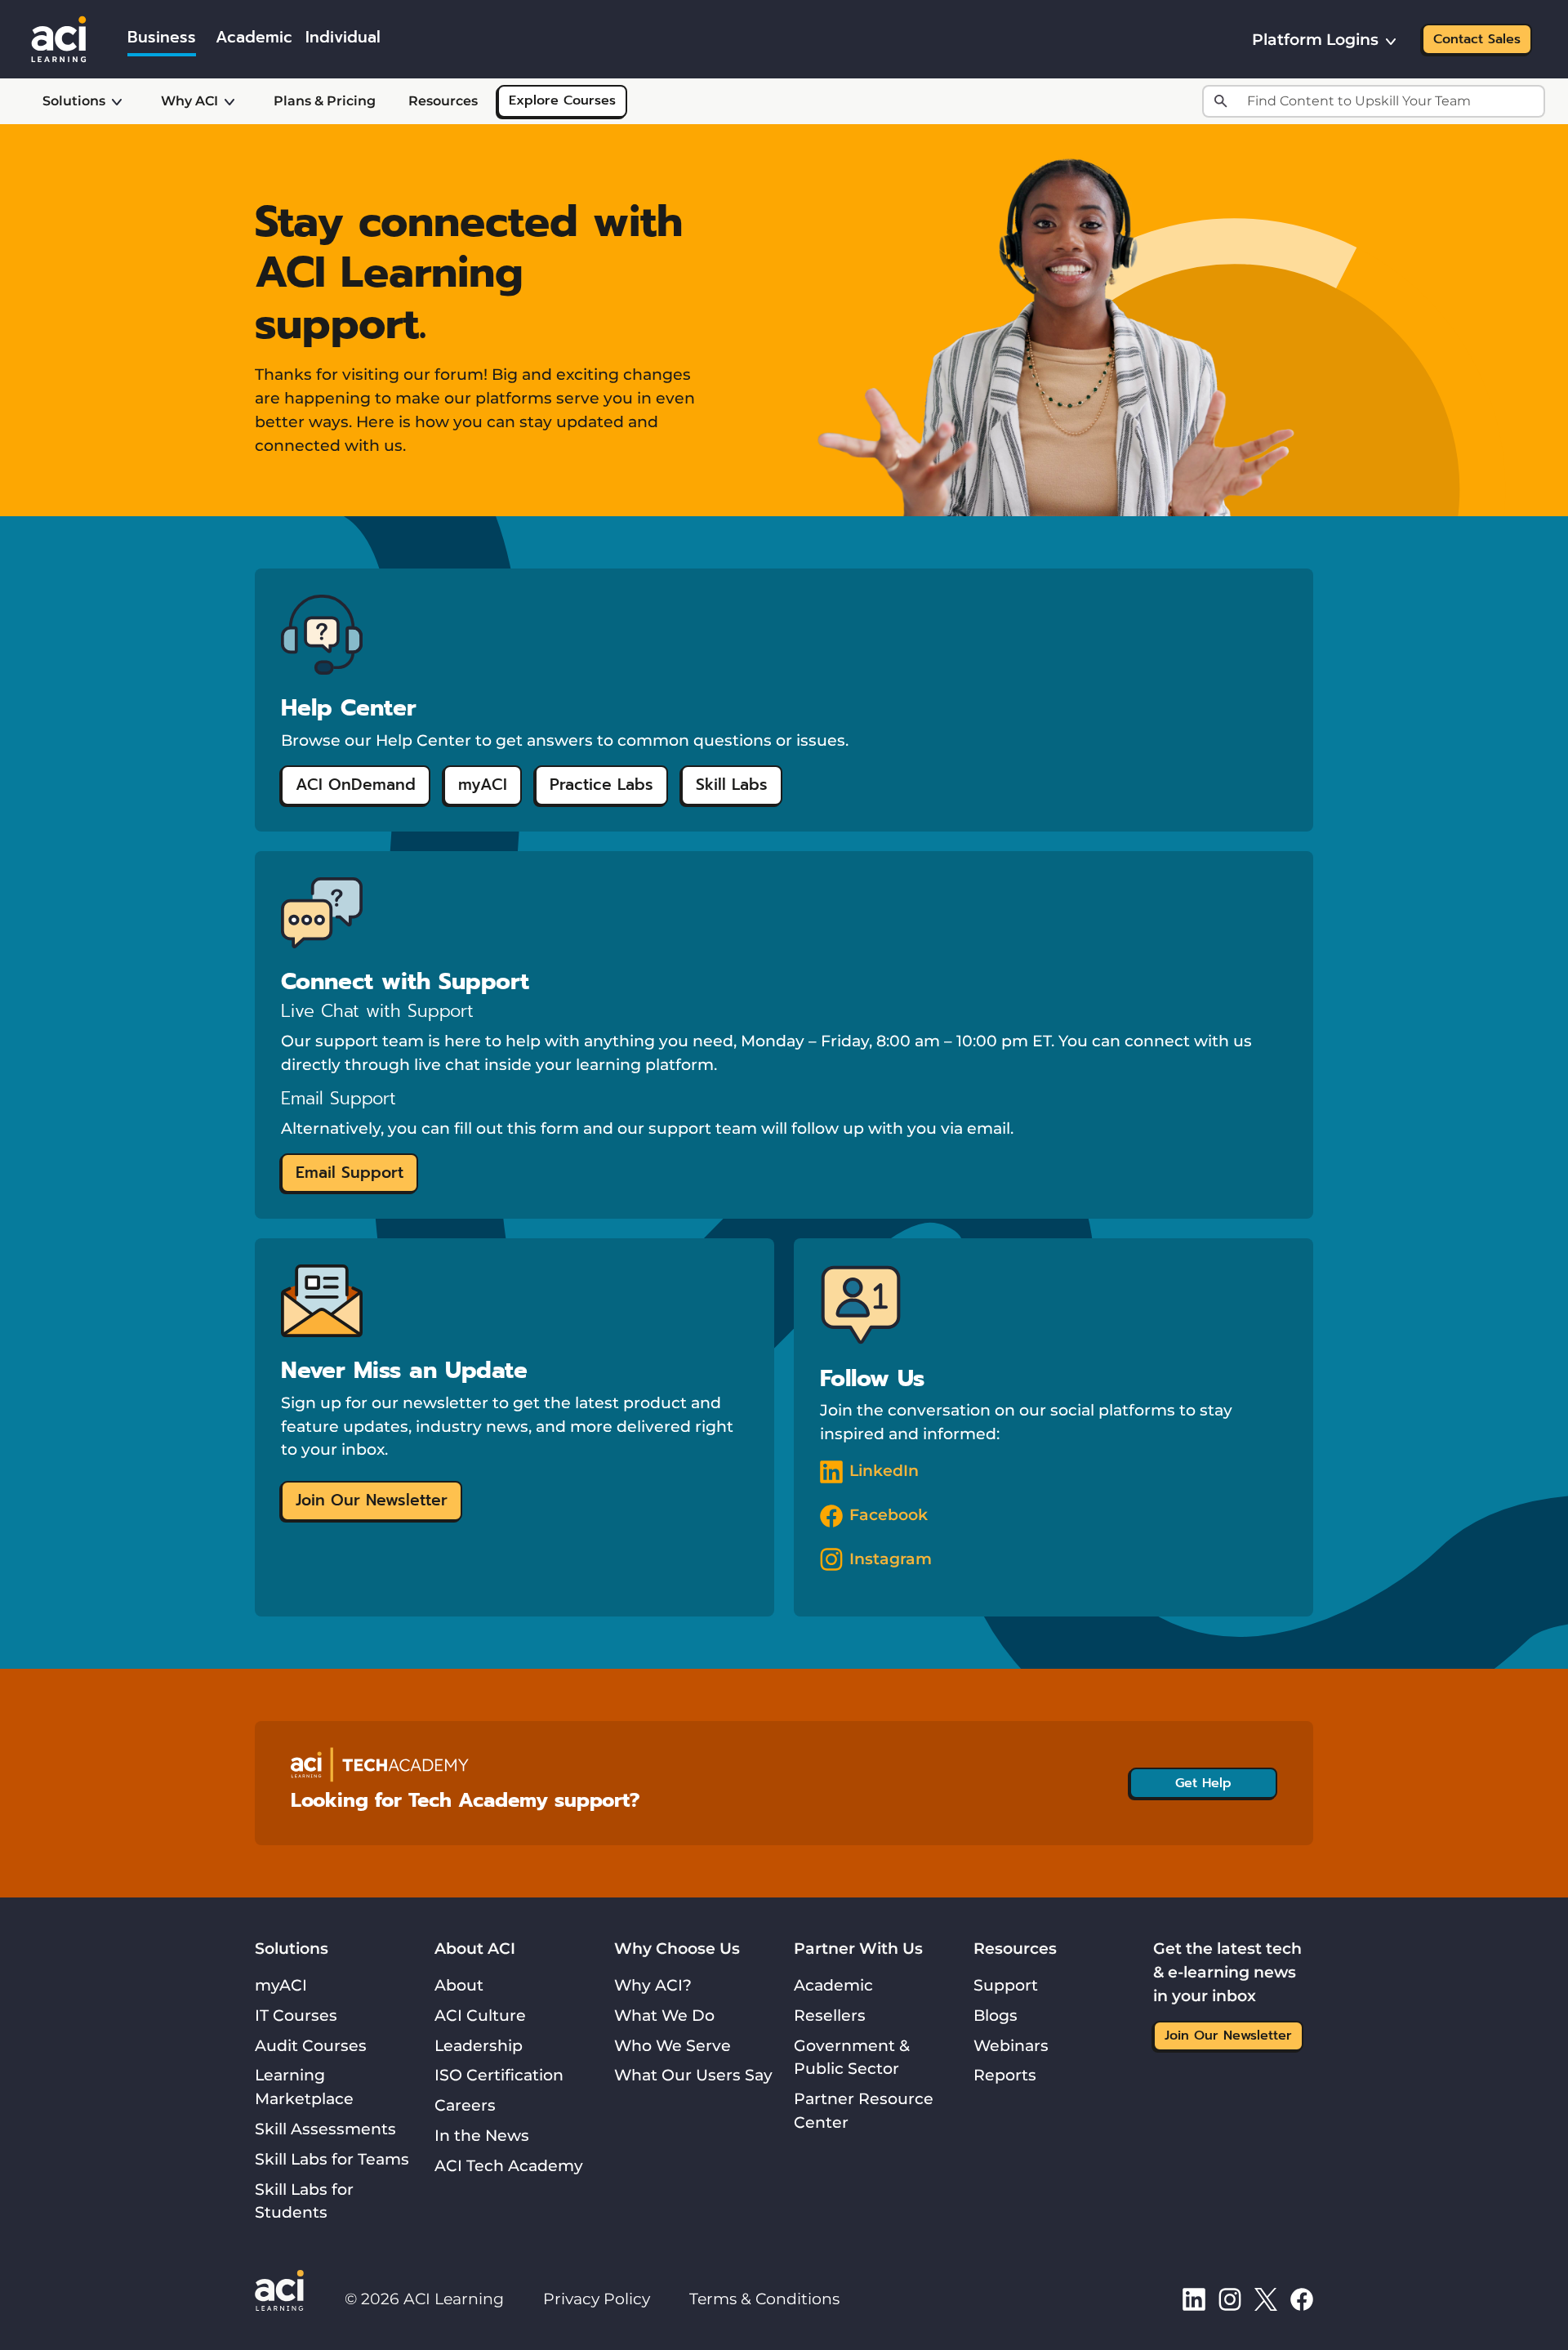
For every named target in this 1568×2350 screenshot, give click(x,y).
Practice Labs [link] (601, 785)
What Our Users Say (693, 2075)
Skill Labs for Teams (332, 2159)
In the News (482, 2135)
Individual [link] (343, 37)
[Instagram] (1230, 2299)
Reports (1005, 2075)
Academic (833, 1985)
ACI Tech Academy (509, 2165)
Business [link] (162, 37)
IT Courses (296, 2015)
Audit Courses (311, 2045)
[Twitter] (1266, 2299)
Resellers (830, 2015)
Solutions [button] (74, 101)
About (459, 1985)
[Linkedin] (1194, 2299)
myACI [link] (483, 785)
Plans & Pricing (325, 101)
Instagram (891, 1558)
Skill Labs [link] (732, 785)
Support (1006, 1985)
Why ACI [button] (189, 101)
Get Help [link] (1203, 1783)
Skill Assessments (325, 2129)
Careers (465, 2105)
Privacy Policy (597, 2299)
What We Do (664, 2015)
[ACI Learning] (59, 38)
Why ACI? (653, 1985)
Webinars (1011, 2045)
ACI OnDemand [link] (356, 785)
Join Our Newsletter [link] (372, 1500)
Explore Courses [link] (562, 100)
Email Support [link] (350, 1173)
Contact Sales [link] (1477, 39)
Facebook (889, 1514)
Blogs (996, 2015)
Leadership (479, 2045)
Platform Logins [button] (1315, 39)
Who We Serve (673, 2045)
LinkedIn (884, 1470)
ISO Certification (499, 2075)
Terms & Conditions (764, 2299)
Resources (443, 101)
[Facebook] (1302, 2299)
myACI (281, 1985)
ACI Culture (480, 2015)
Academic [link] (254, 37)
